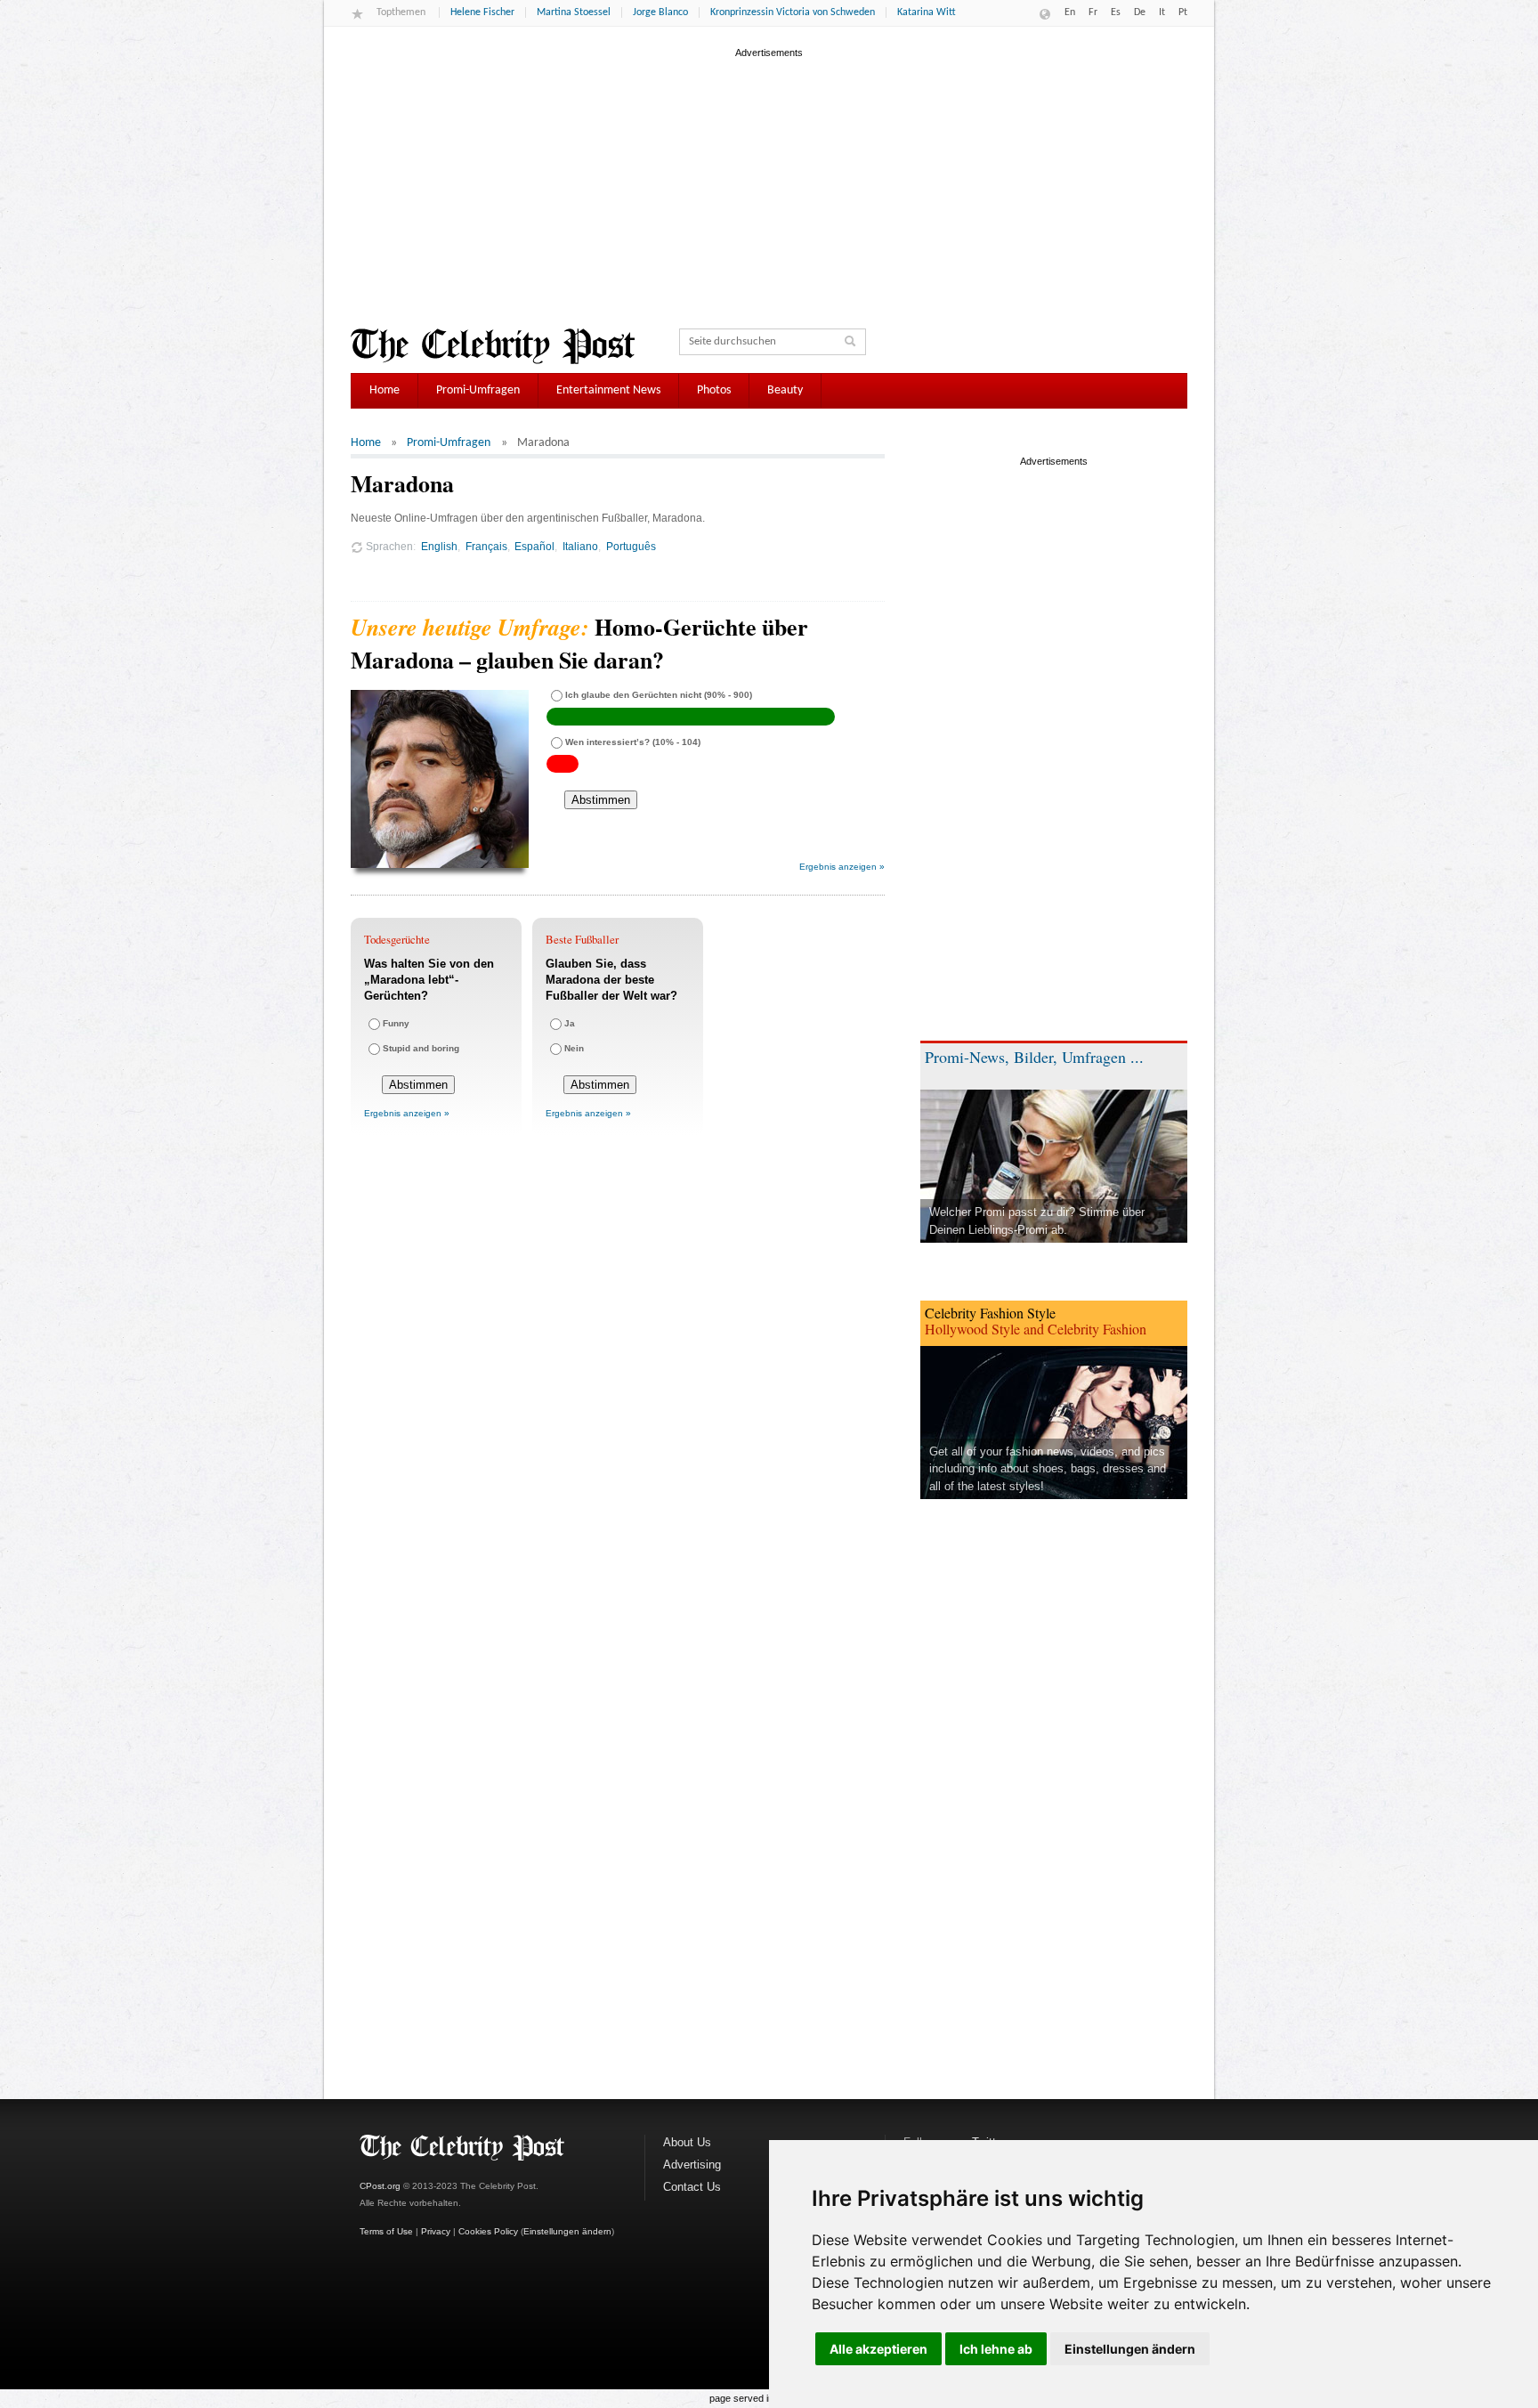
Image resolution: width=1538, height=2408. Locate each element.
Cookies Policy (488, 2231)
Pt (1183, 12)
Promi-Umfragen (478, 390)
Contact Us (692, 2187)
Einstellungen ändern (1130, 2349)
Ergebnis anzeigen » (842, 867)
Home (384, 390)
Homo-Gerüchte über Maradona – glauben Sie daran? (579, 643)
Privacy (436, 2231)
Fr (1093, 12)
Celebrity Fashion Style (990, 1313)
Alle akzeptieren (878, 2349)
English (439, 546)
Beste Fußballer (582, 939)
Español (534, 546)
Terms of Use (386, 2231)
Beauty (785, 390)
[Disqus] (618, 1394)
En (1070, 12)
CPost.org (380, 2186)
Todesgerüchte (397, 939)
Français (486, 546)
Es (1116, 12)
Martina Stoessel (574, 12)
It (1162, 12)
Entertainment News (608, 390)
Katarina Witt (927, 12)
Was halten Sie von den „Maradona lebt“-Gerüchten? (429, 980)
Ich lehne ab (996, 2349)
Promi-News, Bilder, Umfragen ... (1034, 1057)
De (1140, 12)
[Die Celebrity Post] (493, 346)
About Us (687, 2142)
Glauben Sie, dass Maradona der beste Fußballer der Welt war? (611, 980)
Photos (714, 390)
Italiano (580, 546)
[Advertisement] (769, 186)
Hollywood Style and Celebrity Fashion (1036, 1329)
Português (631, 546)
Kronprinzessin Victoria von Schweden (793, 12)
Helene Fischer (482, 12)
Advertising (692, 2165)
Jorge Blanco (660, 12)
